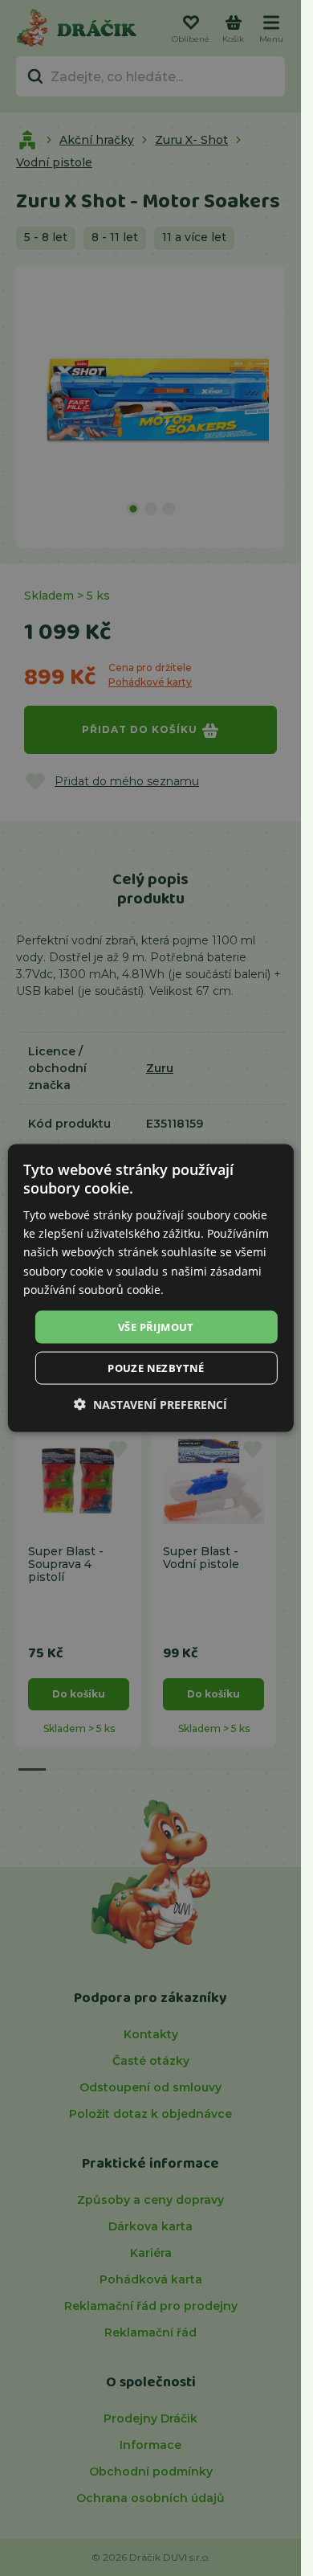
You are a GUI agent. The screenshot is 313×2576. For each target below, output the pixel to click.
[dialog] (150, 1288)
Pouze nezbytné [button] (156, 1368)
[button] (150, 1405)
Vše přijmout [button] (156, 1326)
